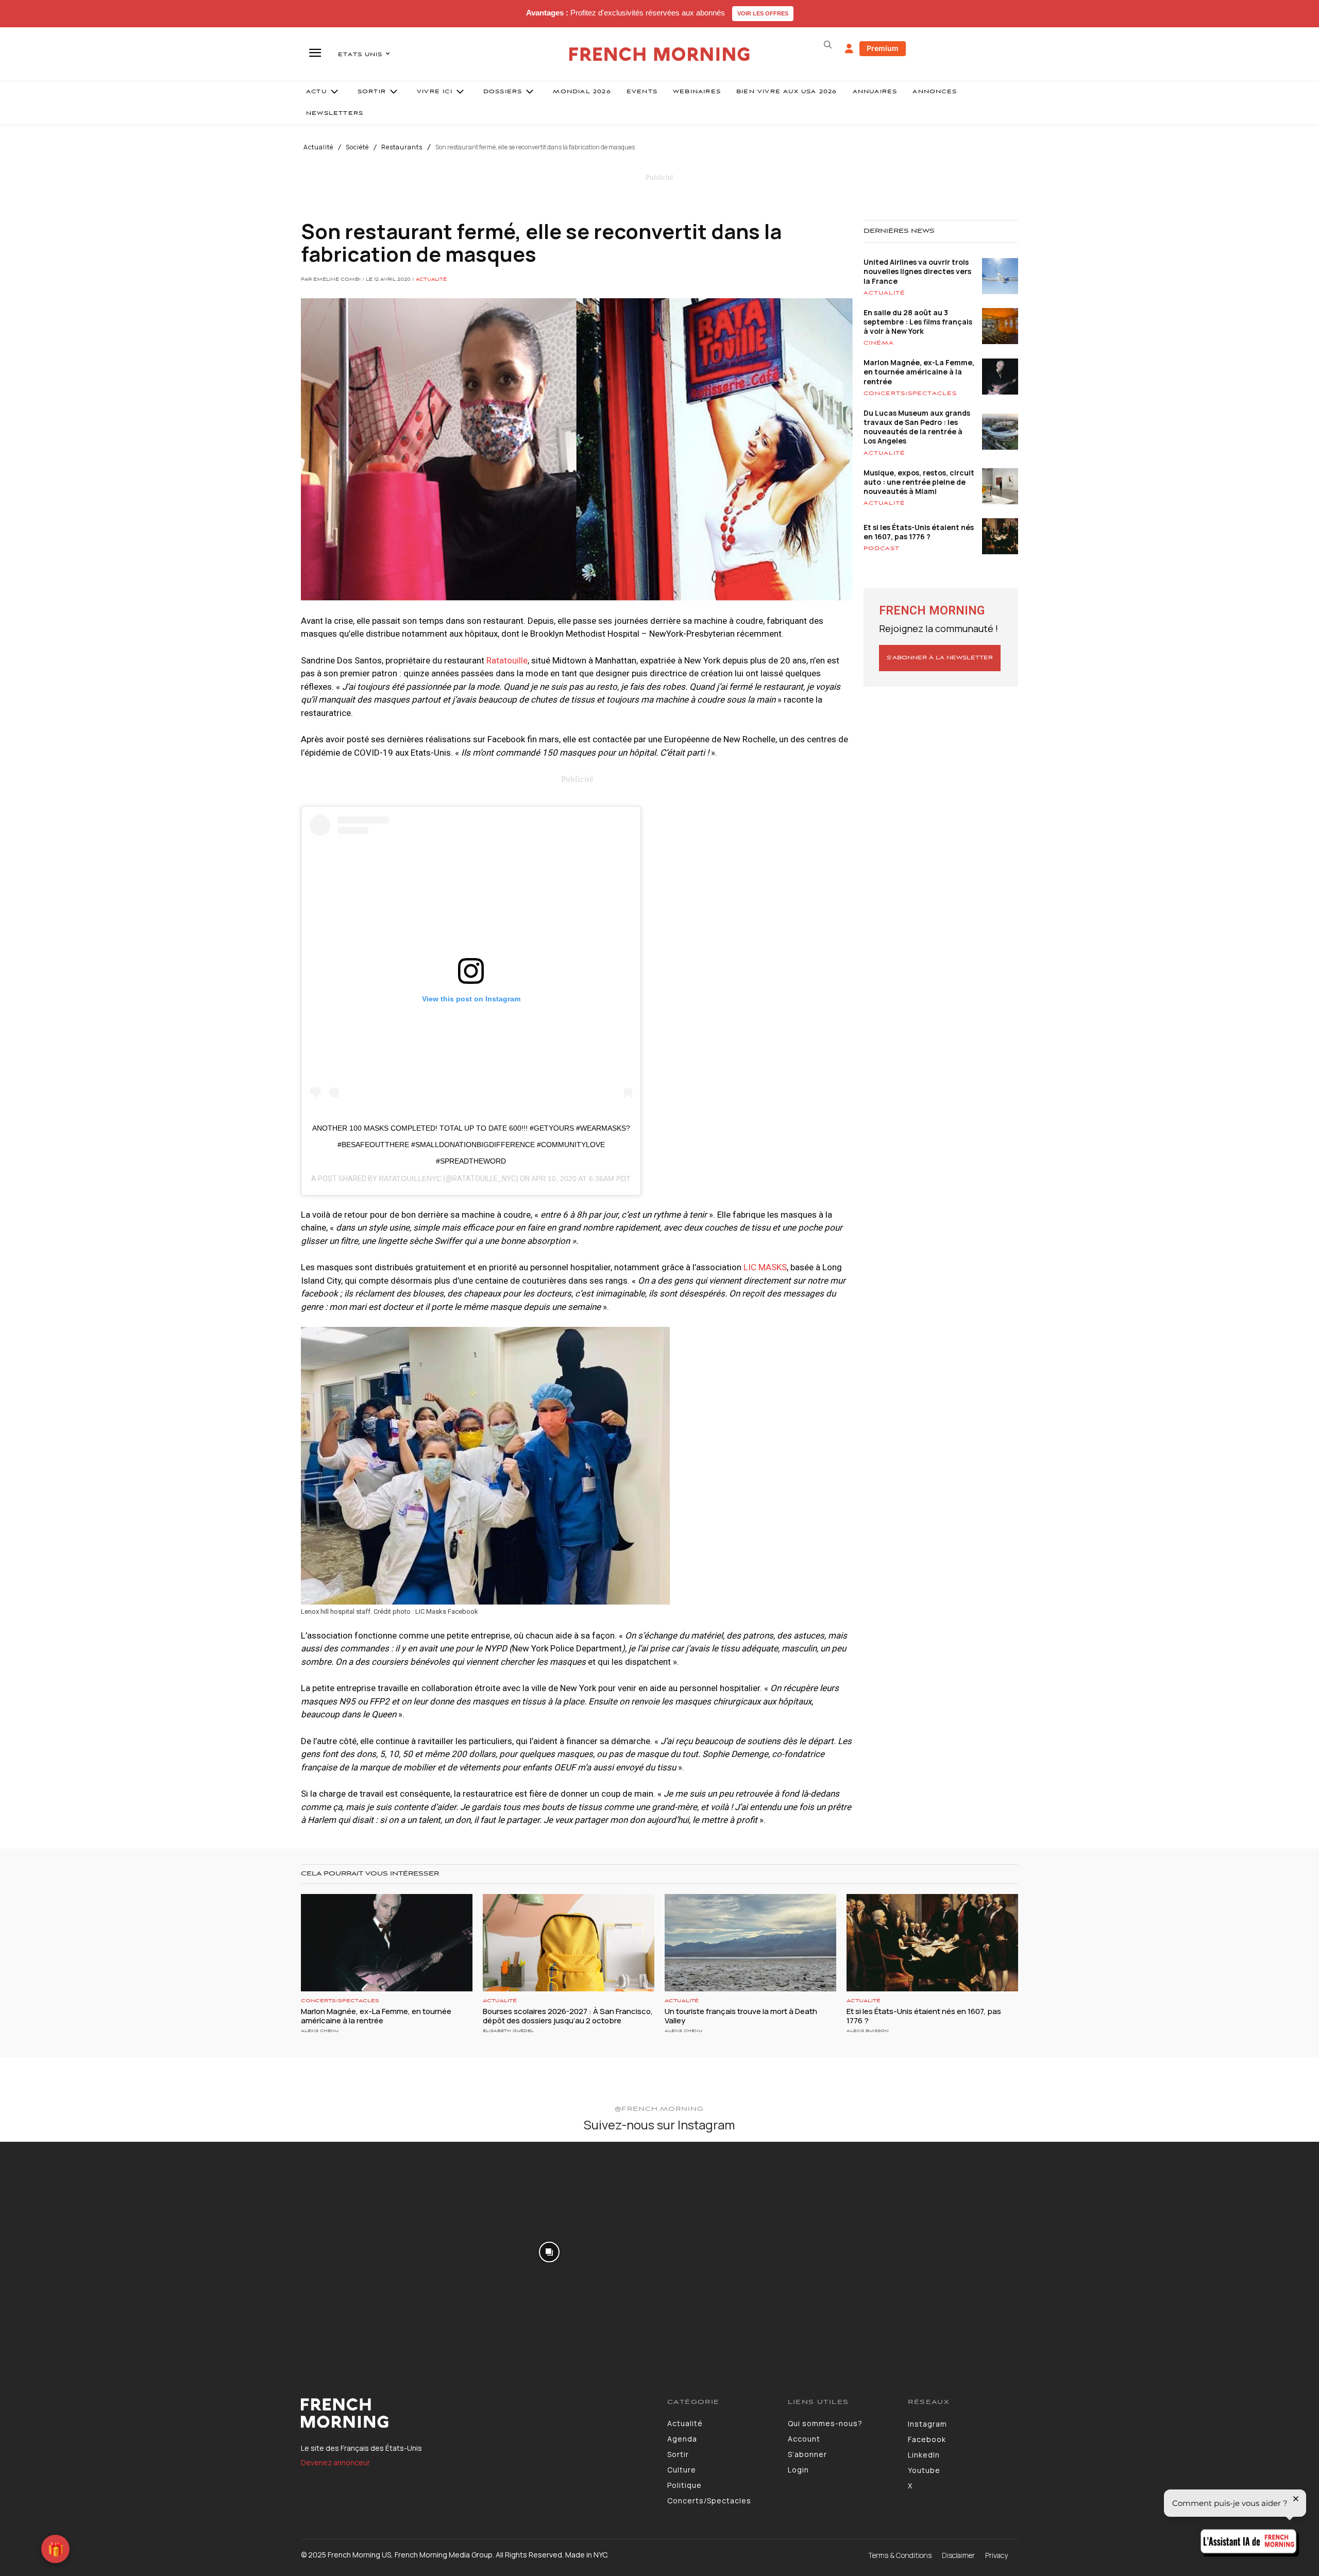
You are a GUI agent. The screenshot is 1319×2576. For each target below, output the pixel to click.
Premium (883, 48)
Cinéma (879, 343)
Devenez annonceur (335, 2462)
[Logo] (476, 2413)
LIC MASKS (765, 1267)
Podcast (882, 549)
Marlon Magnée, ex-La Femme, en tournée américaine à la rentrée (919, 372)
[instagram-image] (109, 2251)
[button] (827, 45)
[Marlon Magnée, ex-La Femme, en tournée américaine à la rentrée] (387, 1943)
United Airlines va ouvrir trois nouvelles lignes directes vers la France (917, 271)
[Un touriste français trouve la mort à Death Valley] (750, 1943)
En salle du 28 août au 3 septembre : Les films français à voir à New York (918, 322)
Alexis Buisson (868, 2031)
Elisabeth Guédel (508, 2031)
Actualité (318, 147)
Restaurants (402, 147)
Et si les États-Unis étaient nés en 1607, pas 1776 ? (919, 532)
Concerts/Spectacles (910, 394)
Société (357, 147)
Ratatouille (507, 660)
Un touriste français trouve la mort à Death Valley (741, 2016)
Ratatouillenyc (410, 1179)
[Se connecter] (849, 49)
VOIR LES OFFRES (763, 13)
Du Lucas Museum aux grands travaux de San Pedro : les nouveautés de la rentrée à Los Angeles (917, 427)
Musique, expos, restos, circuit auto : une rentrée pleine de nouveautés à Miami (919, 482)
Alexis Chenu (320, 2031)
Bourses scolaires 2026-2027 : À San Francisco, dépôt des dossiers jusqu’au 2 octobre (568, 2016)
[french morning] (660, 54)
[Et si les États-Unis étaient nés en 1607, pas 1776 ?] (932, 1943)
